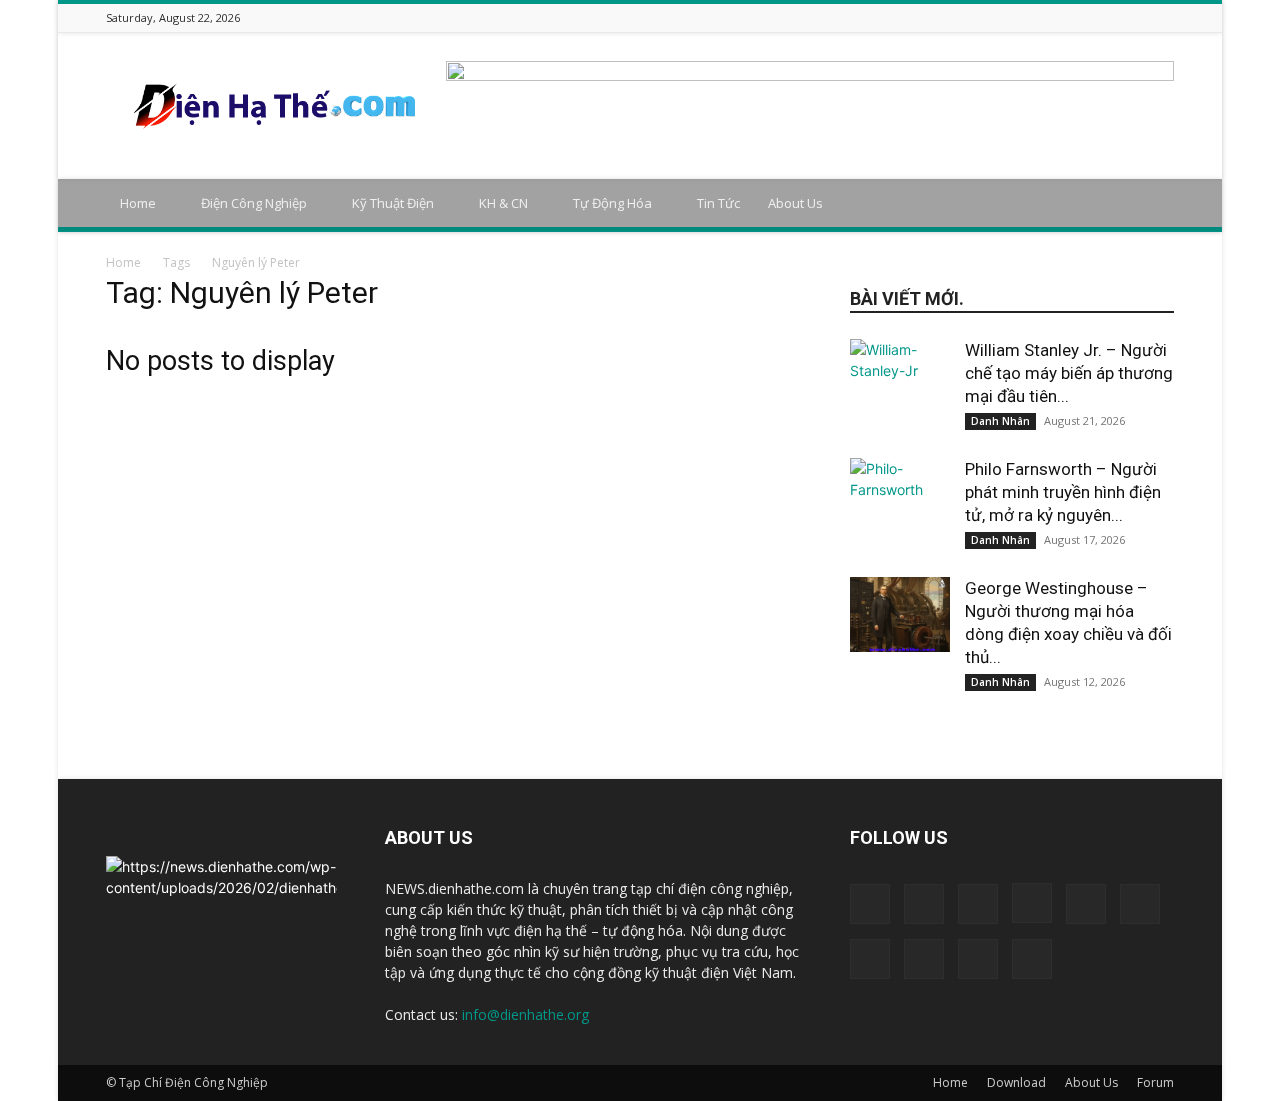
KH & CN (503, 203)
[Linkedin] (1038, 17)
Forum (1155, 1082)
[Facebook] (963, 17)
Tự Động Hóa (612, 203)
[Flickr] (988, 17)
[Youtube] (1163, 17)
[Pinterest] (1088, 17)
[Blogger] (938, 17)
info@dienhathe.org (525, 1014)
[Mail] (1063, 17)
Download (1016, 1082)
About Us (795, 203)
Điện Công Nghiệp (254, 203)
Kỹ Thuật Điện (393, 203)
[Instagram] (1013, 17)
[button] (1150, 204)
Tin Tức (718, 203)
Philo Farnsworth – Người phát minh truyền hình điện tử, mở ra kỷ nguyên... (1063, 492)
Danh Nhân (1000, 421)
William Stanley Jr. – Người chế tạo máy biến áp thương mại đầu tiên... (1069, 373)
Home (138, 203)
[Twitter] (1113, 17)
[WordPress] (1138, 17)
